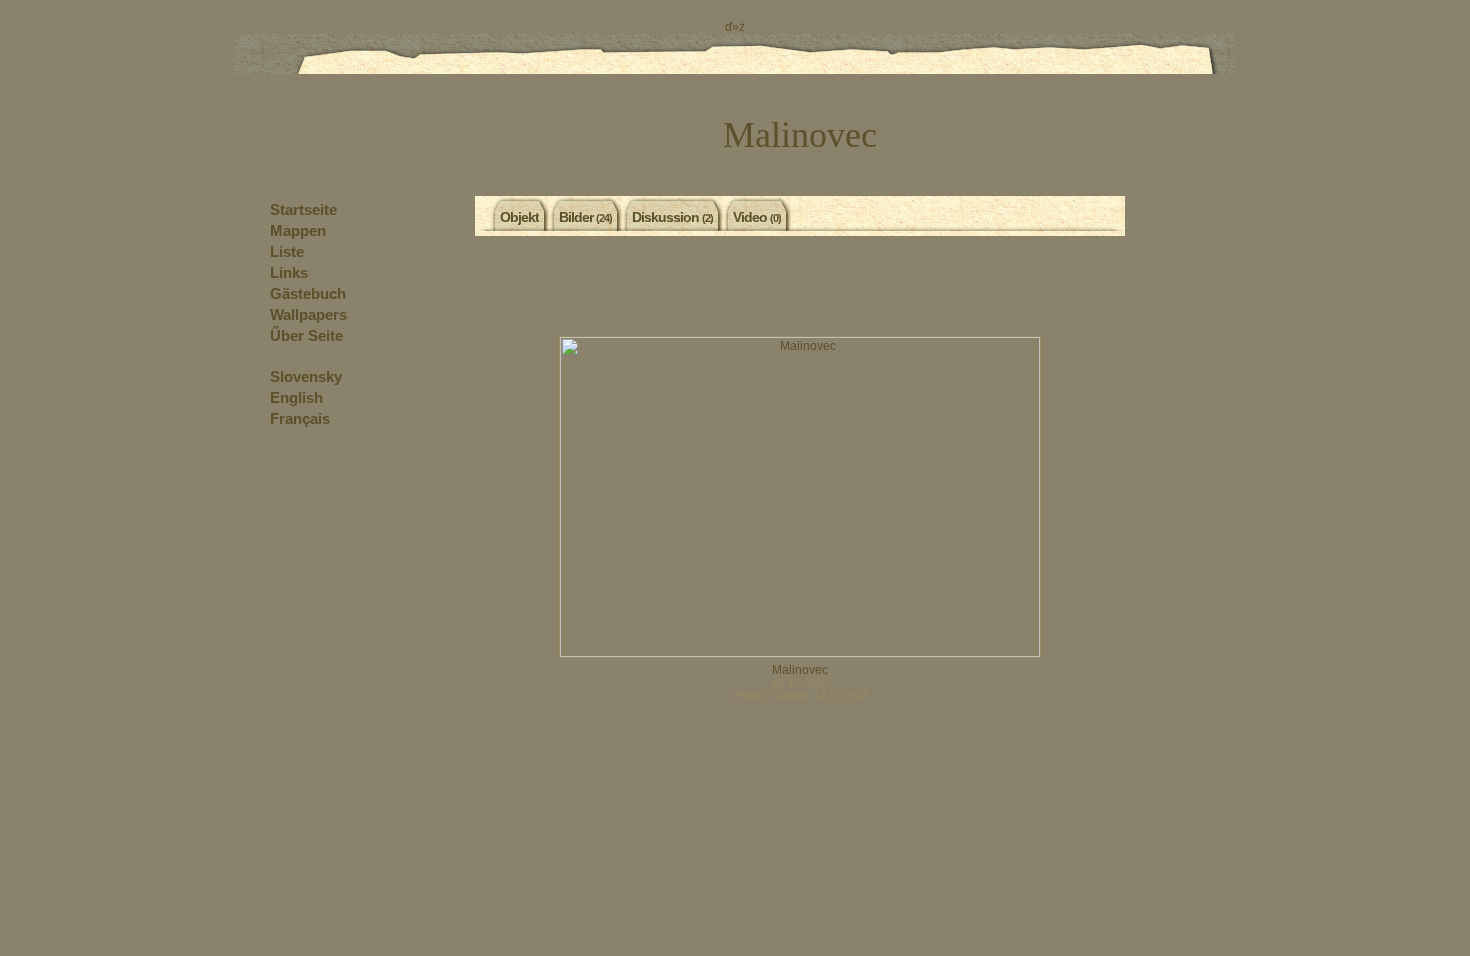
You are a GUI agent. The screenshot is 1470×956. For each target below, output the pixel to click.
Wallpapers (308, 314)
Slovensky (306, 376)
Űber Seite (306, 335)
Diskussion (672, 217)
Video (757, 217)
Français (300, 418)
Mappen (298, 230)
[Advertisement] (800, 286)
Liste (287, 251)
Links (289, 272)
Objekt (519, 217)
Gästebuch (308, 293)
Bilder (585, 217)
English (296, 397)
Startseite (303, 209)
